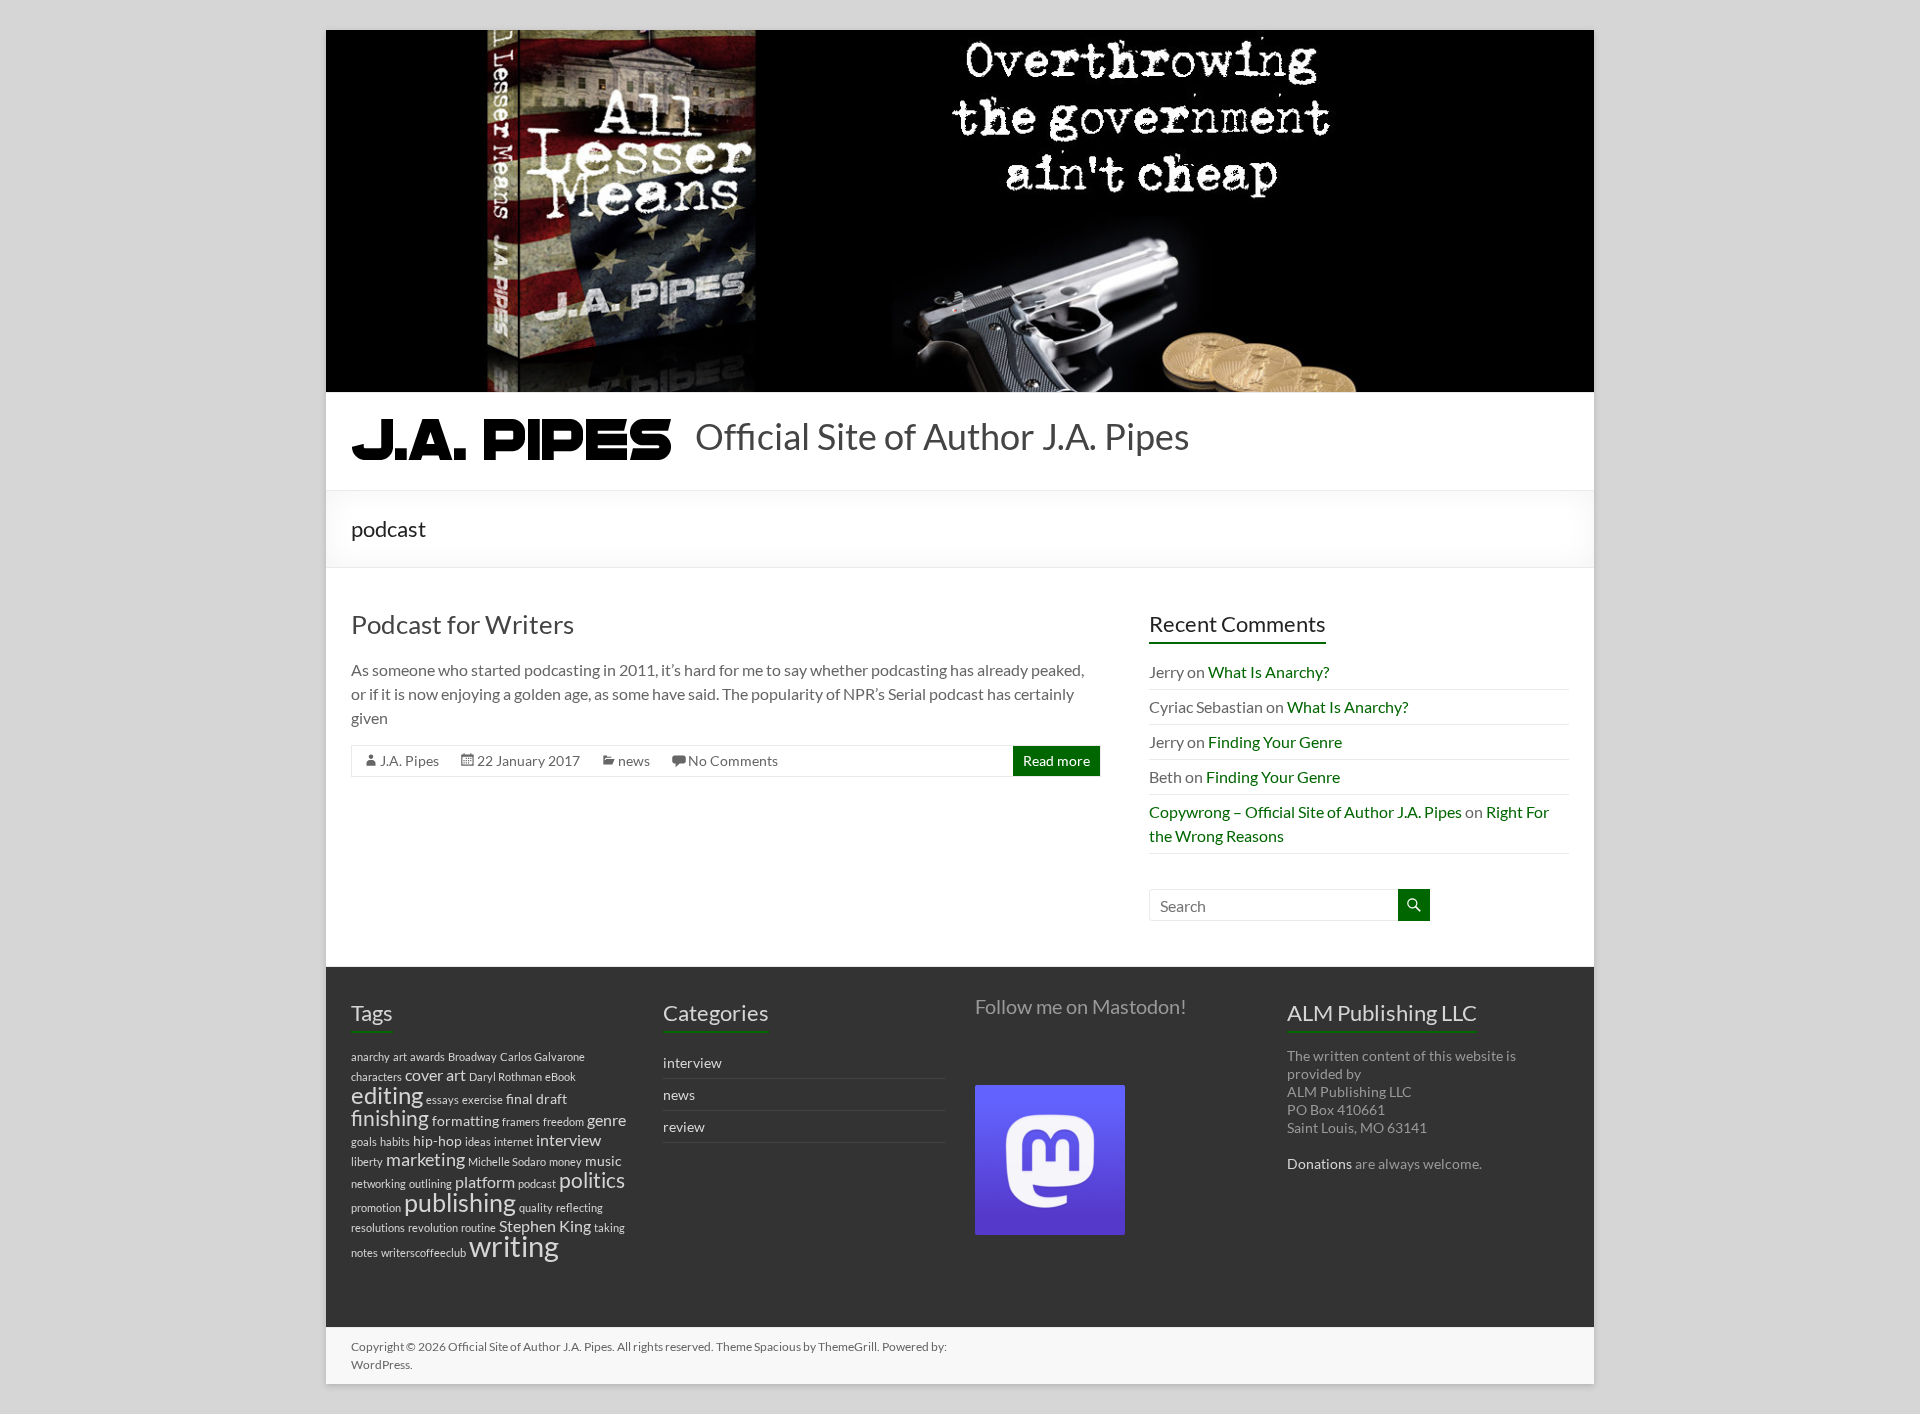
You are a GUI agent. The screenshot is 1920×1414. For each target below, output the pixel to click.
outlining (430, 1183)
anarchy (370, 1056)
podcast (537, 1183)
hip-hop (437, 1140)
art (400, 1056)
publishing (460, 1202)
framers (521, 1121)
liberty (367, 1161)
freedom (563, 1121)
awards (427, 1056)
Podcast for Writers (462, 624)
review (684, 1126)
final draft (536, 1098)
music (603, 1160)
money (565, 1161)
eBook (560, 1076)
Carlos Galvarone (542, 1056)
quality (536, 1207)
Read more (1056, 760)
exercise (482, 1099)
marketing (425, 1159)
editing (387, 1094)
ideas (478, 1141)
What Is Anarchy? (1268, 671)
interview (568, 1139)
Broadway (472, 1056)
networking (378, 1183)
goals (364, 1141)
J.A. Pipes (409, 760)
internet (513, 1141)
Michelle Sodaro (507, 1161)
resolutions (378, 1227)
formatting (465, 1120)
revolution (433, 1227)
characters (376, 1076)
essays (442, 1099)
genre (606, 1119)
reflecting (579, 1207)
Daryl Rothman (505, 1076)
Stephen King (545, 1225)
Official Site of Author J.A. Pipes (942, 436)
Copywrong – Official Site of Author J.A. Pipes (1305, 811)
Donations (1319, 1163)
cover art (435, 1074)
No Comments (733, 760)
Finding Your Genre (1275, 741)
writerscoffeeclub (423, 1252)
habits (395, 1141)
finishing (390, 1118)
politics (592, 1180)
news (634, 760)
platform (485, 1181)
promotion (376, 1207)
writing (514, 1245)
